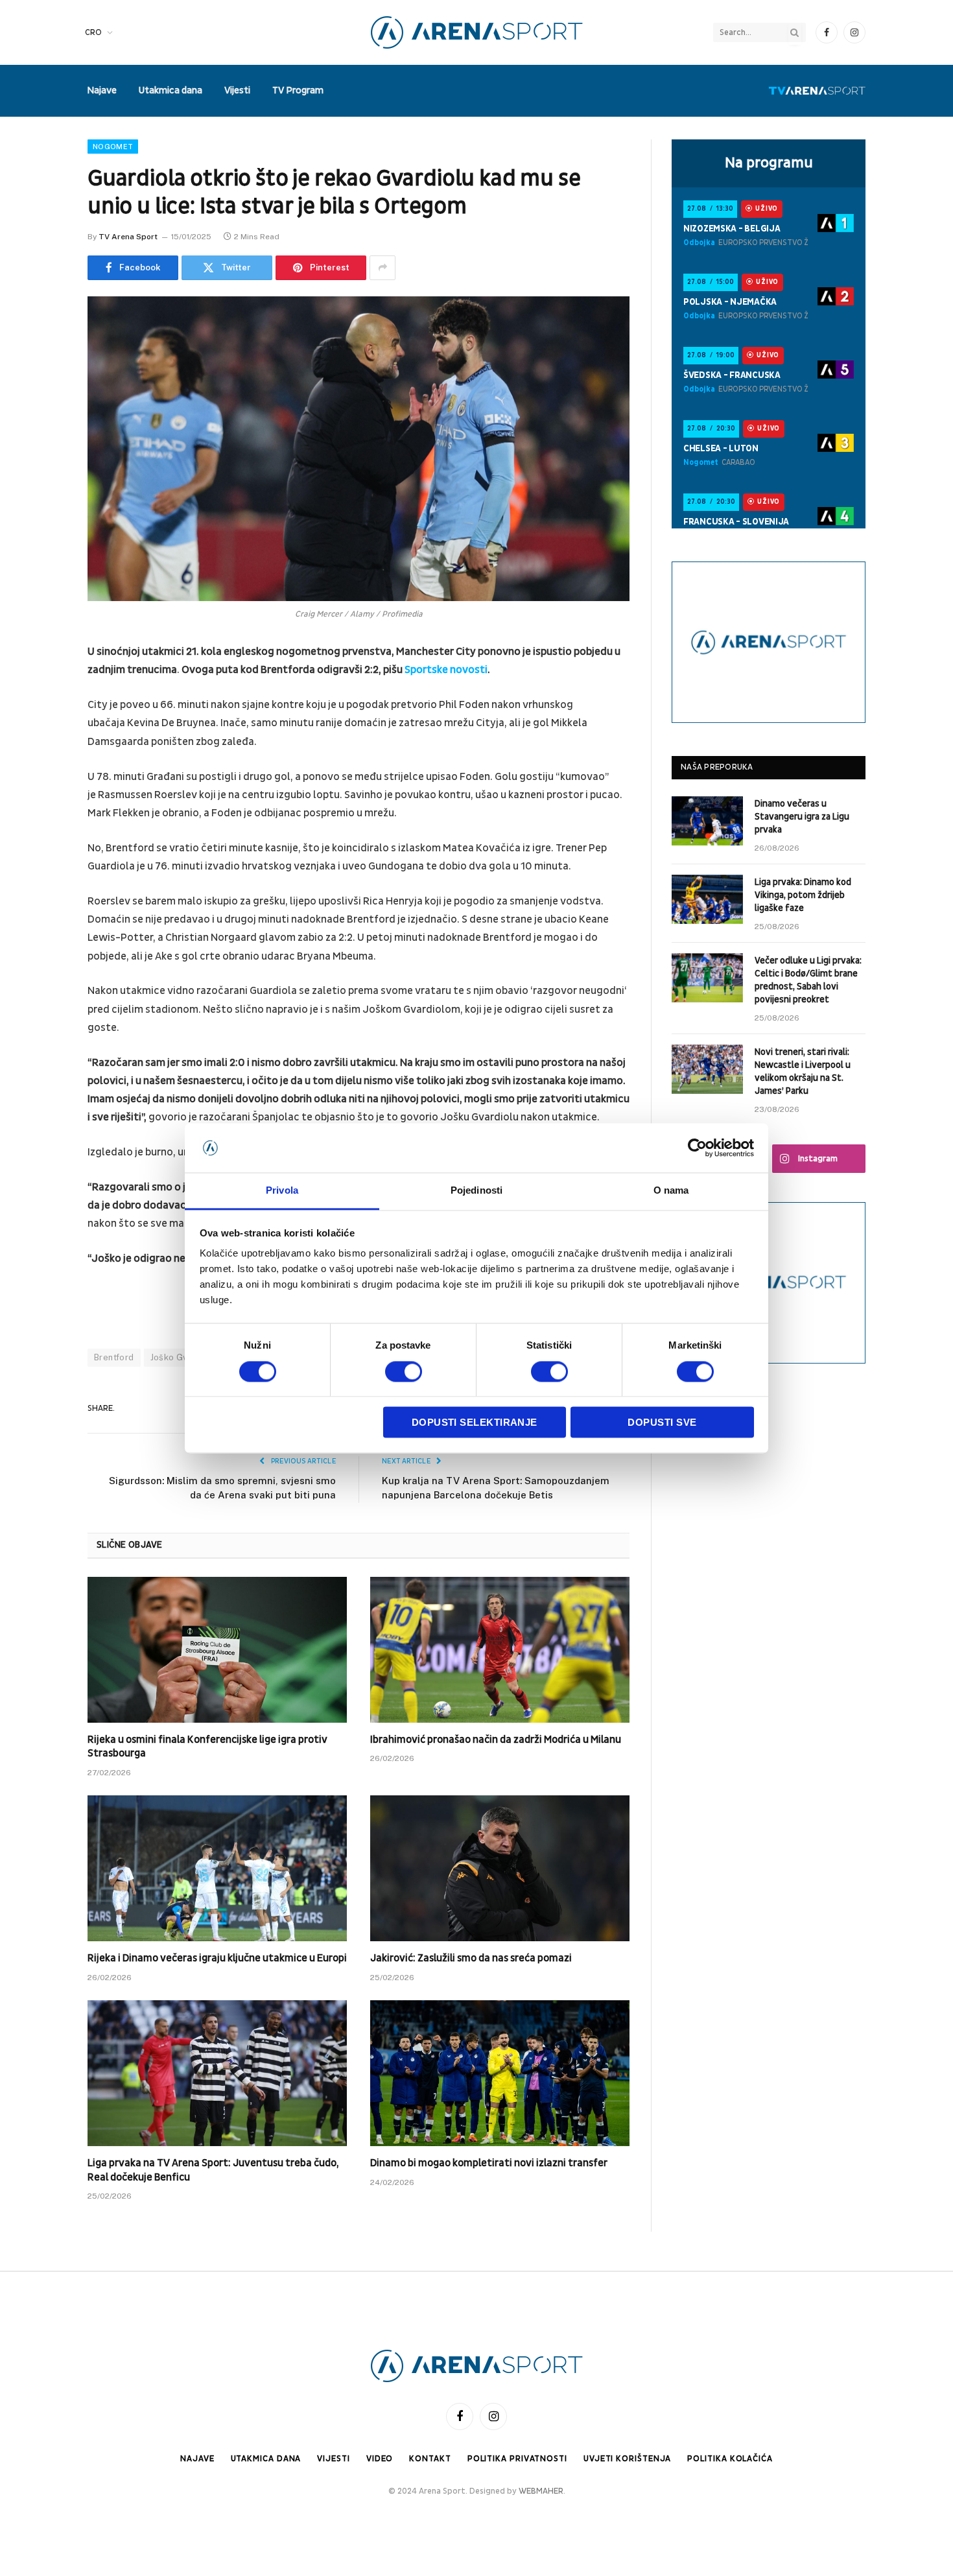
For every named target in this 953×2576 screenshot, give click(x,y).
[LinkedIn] (42, 752)
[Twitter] (42, 719)
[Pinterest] (42, 785)
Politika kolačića (730, 2459)
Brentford (114, 1357)
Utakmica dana (171, 90)
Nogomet (113, 147)
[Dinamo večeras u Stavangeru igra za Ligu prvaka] (707, 821)
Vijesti (237, 90)
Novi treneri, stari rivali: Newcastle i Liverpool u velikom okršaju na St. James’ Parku (803, 1071)
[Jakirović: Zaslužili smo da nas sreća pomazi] (500, 1868)
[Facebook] (42, 686)
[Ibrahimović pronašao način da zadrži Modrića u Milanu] (500, 1650)
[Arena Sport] (477, 32)
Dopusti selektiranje (475, 1423)
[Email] (42, 818)
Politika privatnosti (517, 2459)
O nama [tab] (671, 1191)
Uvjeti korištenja (627, 2459)
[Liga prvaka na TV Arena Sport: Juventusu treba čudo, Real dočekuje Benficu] (217, 2073)
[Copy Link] (42, 884)
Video (380, 2459)
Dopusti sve (662, 1423)
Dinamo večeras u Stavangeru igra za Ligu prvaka (802, 817)
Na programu (769, 163)
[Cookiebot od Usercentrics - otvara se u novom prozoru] (697, 1148)
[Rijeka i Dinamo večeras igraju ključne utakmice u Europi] (217, 1868)
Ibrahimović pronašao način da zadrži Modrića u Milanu (496, 1740)
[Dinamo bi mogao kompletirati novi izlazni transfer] (500, 2073)
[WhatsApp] (42, 851)
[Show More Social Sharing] (382, 268)
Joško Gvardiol (181, 1357)
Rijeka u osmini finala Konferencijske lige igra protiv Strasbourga (207, 1747)
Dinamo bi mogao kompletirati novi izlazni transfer (489, 2163)
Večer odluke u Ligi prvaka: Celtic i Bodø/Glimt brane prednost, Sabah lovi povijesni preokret (808, 980)
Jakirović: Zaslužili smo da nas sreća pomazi (471, 1958)
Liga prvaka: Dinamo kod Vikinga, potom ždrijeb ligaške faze (803, 895)
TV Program (298, 90)
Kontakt (430, 2459)
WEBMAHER (541, 2491)
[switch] (404, 1371)
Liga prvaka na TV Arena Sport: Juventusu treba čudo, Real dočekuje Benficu (213, 2170)
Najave (102, 90)
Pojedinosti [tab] (476, 1191)
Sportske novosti (446, 670)
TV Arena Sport (128, 237)
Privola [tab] (282, 1191)
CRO (93, 32)
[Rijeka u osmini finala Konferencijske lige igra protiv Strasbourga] (217, 1650)
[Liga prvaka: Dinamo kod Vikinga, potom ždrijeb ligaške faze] (707, 899)
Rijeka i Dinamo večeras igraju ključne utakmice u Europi (217, 1958)
